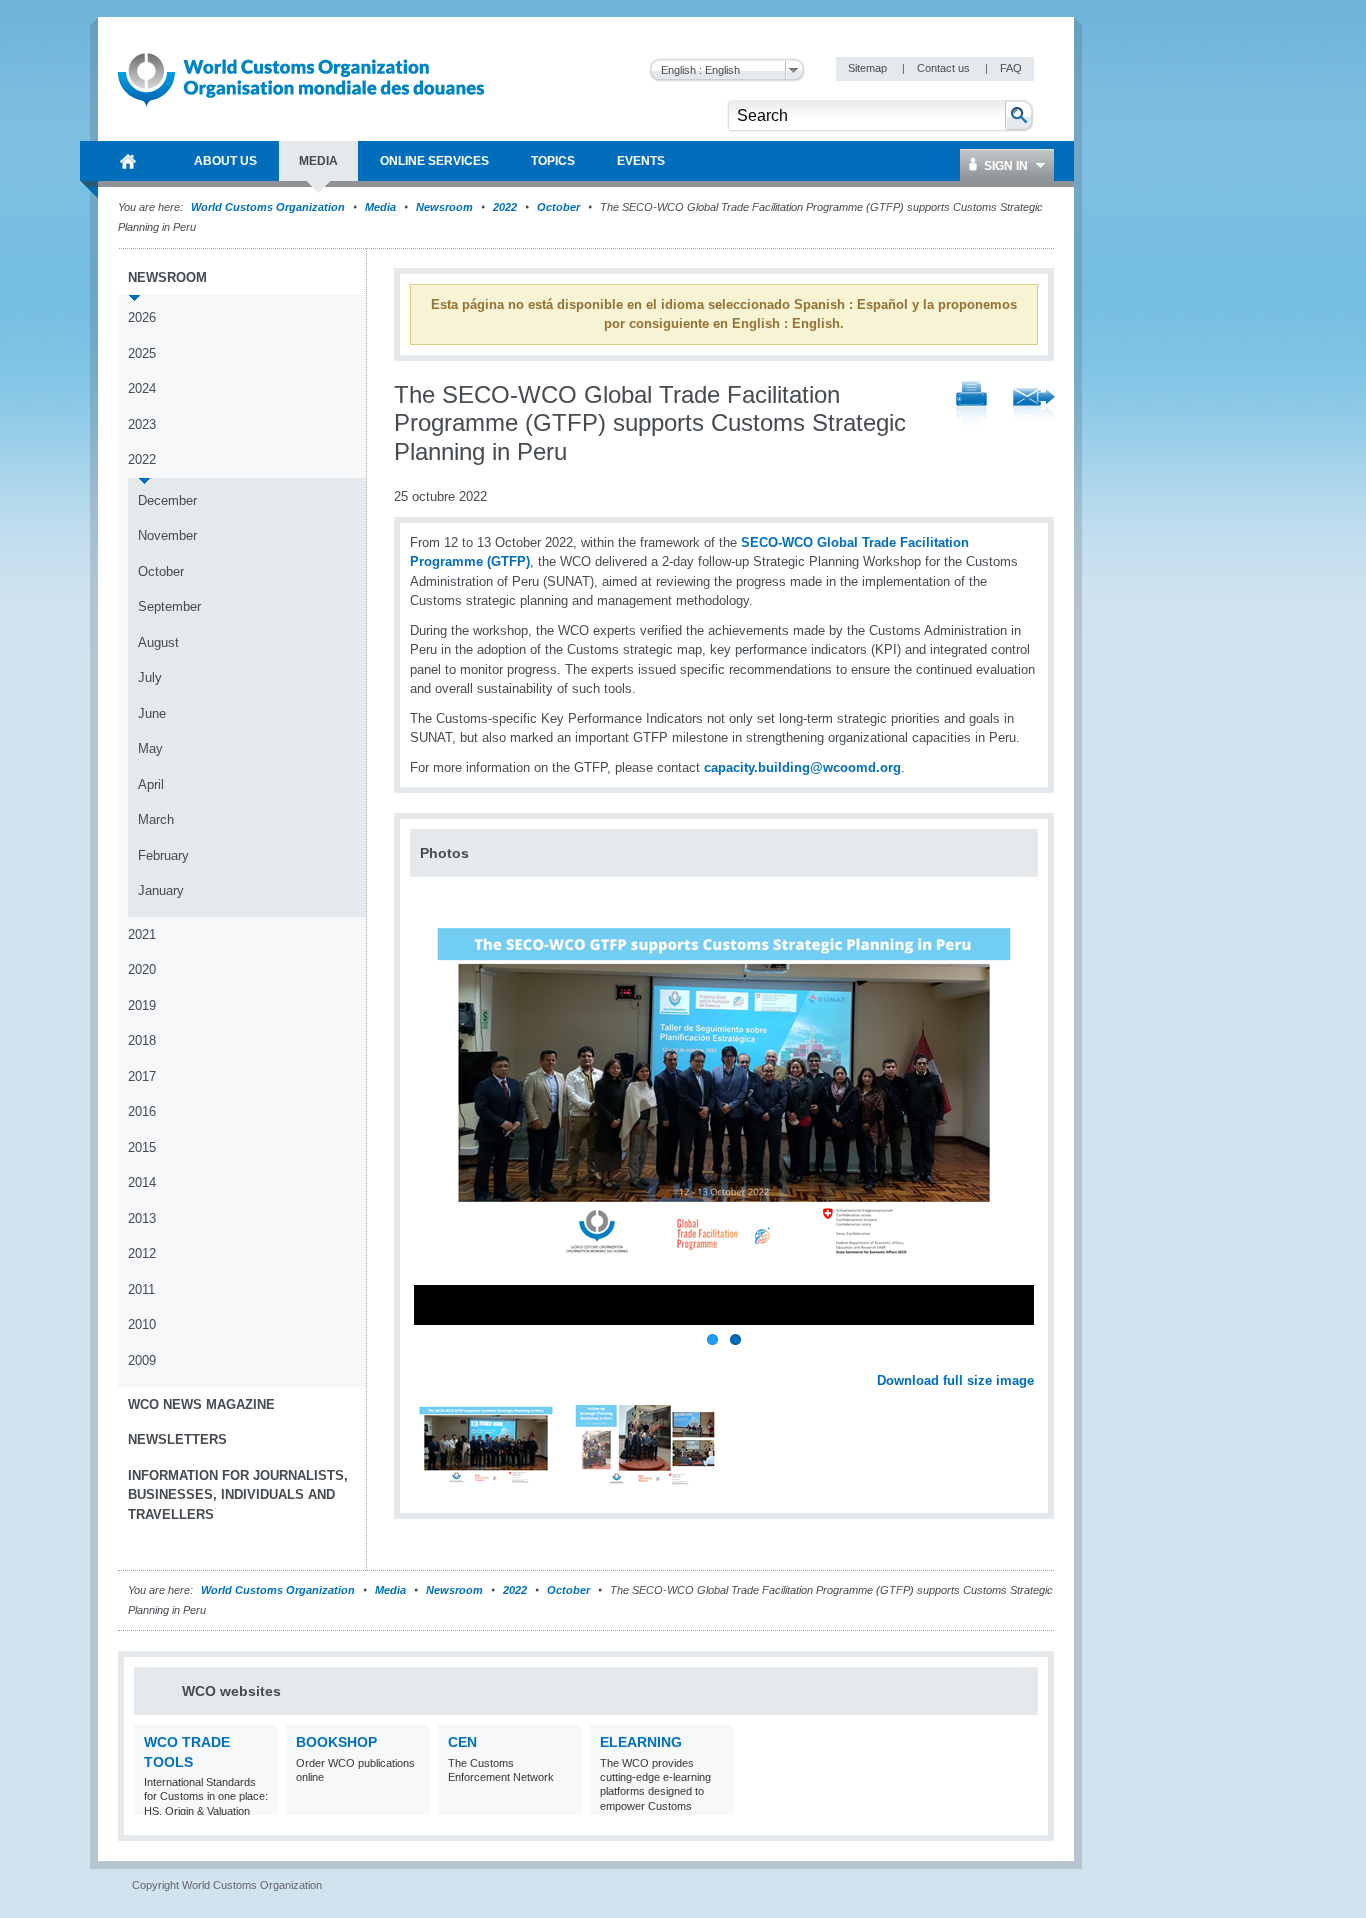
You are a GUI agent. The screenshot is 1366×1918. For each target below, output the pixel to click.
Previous (431, 1358)
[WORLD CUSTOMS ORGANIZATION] (128, 161)
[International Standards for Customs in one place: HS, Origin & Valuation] (260, 1802)
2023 (142, 424)
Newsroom (444, 207)
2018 (142, 1040)
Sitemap (869, 68)
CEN (462, 1742)
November (167, 535)
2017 (142, 1076)
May (150, 748)
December (167, 500)
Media (380, 207)
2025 (142, 353)
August (158, 642)
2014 (142, 1182)
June (152, 713)
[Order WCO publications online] (412, 1802)
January (161, 890)
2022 (505, 207)
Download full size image (955, 1380)
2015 (142, 1147)
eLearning (641, 1742)
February (163, 855)
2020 (142, 969)
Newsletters (177, 1439)
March (156, 819)
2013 (142, 1218)
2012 (142, 1253)
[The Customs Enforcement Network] (564, 1802)
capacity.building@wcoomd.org (802, 767)
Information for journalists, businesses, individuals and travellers (238, 1495)
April (151, 784)
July (150, 677)
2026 (142, 317)
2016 (142, 1111)
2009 (142, 1360)
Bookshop (336, 1742)
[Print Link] (971, 405)
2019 (142, 1005)
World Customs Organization (269, 207)
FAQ (1011, 68)
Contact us (945, 68)
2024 (142, 388)
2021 (142, 934)
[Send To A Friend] (1034, 406)
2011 (141, 1289)
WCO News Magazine (201, 1404)
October (558, 207)
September (169, 606)
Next (1030, 1358)
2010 (142, 1324)
